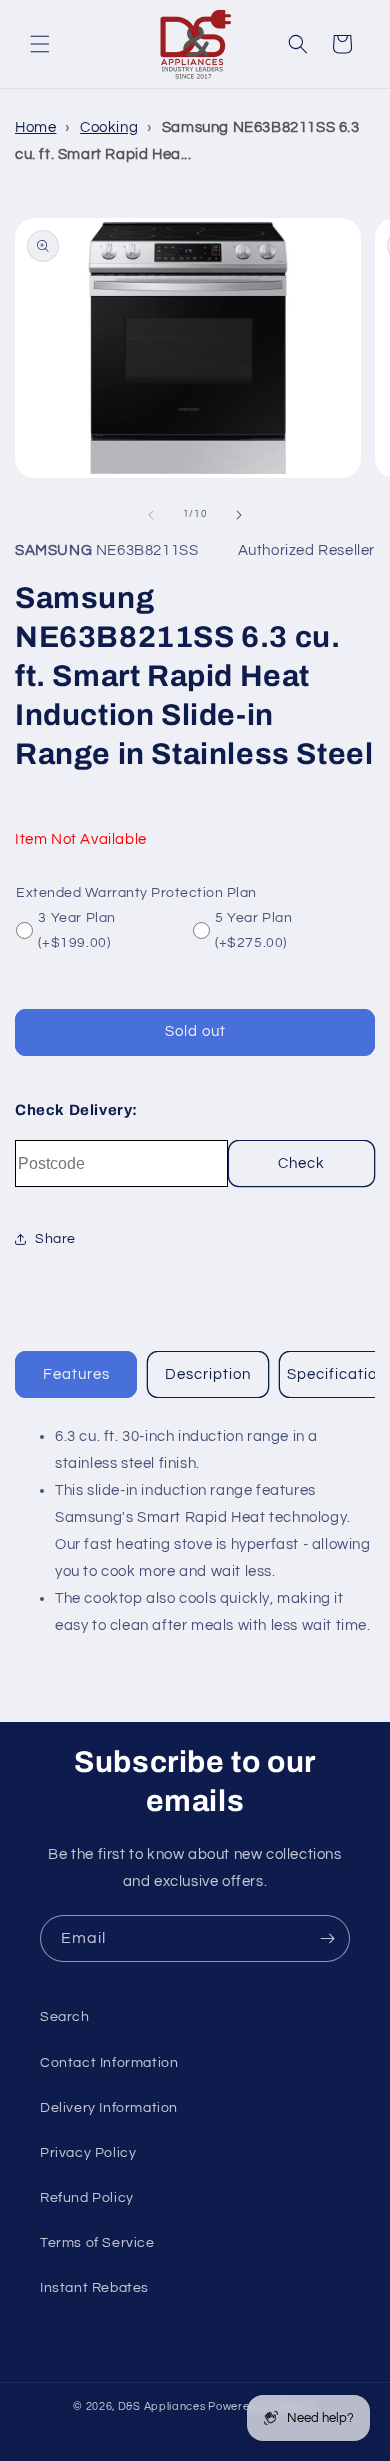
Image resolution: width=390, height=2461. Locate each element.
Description (208, 1374)
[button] (40, 44)
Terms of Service (97, 2243)
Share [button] (55, 1239)
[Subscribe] (327, 1938)
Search (65, 2017)
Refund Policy (87, 2198)
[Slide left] (151, 515)
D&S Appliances (162, 2406)
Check (301, 1163)
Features (76, 1374)
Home (35, 127)
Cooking (109, 127)
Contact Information (109, 2063)
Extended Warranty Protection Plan (136, 893)
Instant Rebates (94, 2288)
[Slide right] (239, 515)
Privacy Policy (88, 2153)
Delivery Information (109, 2108)
